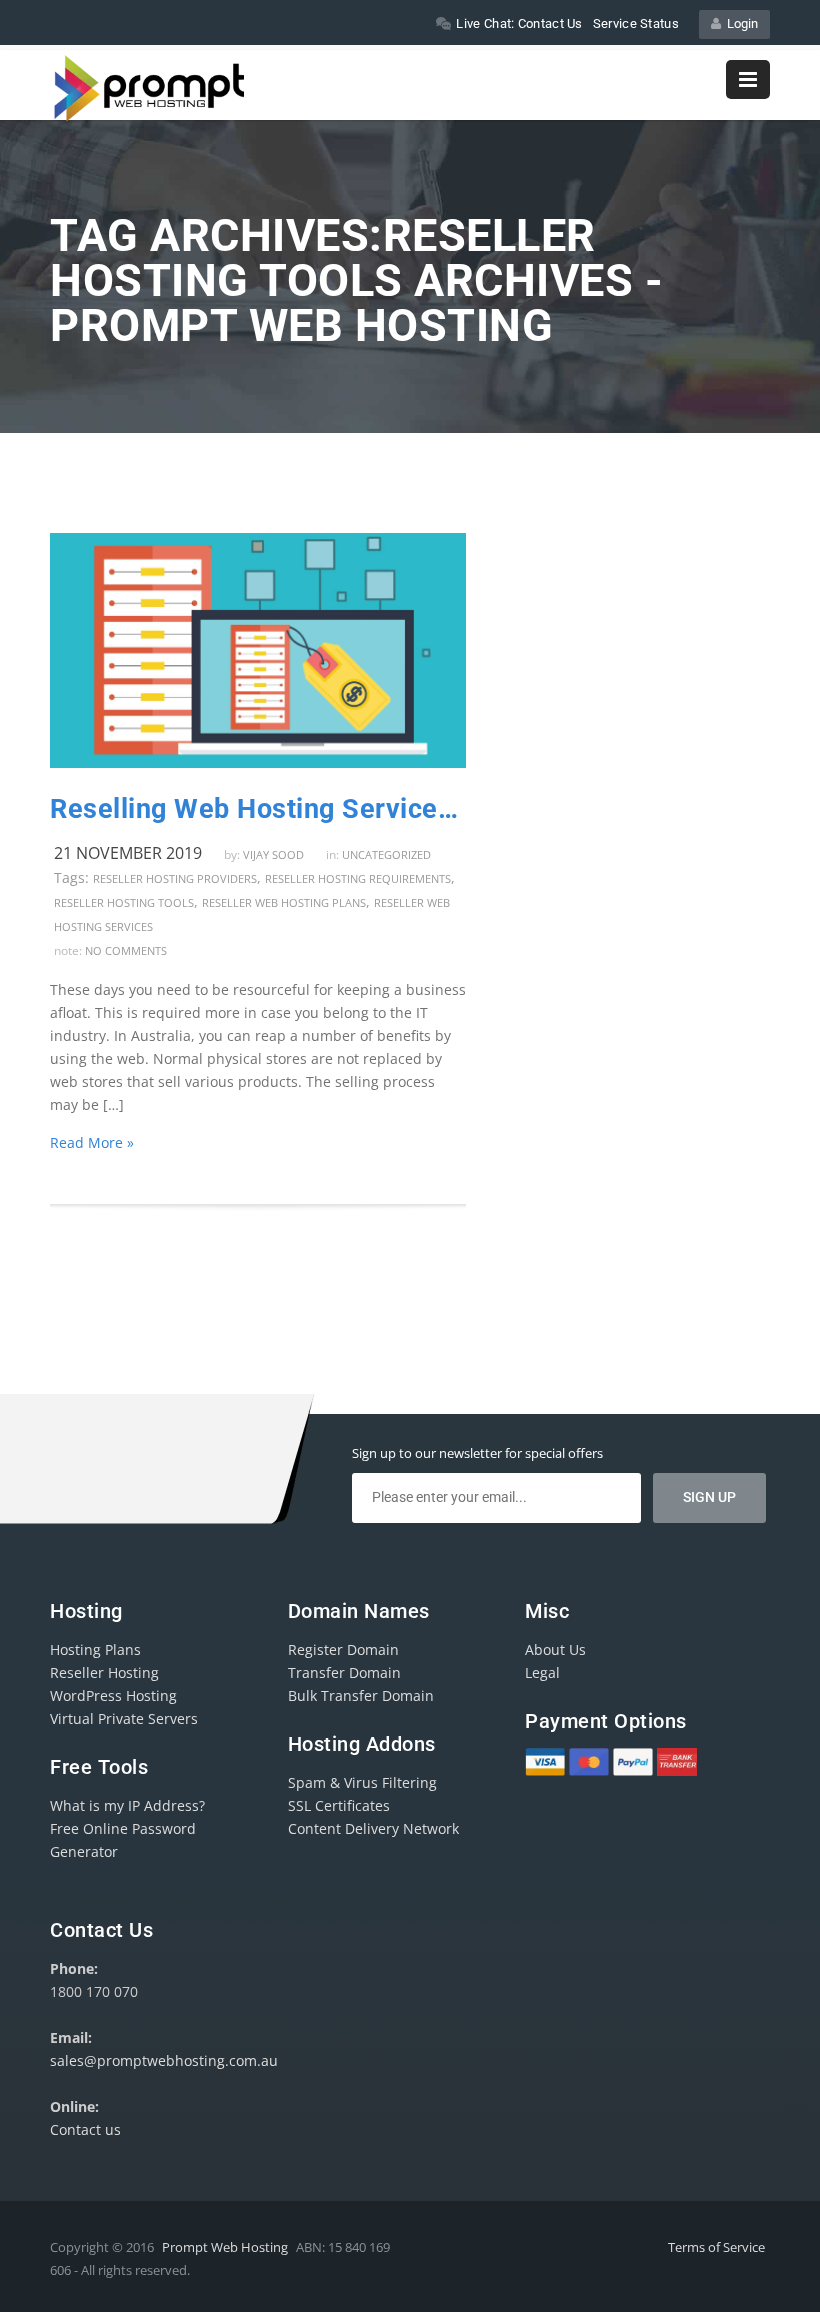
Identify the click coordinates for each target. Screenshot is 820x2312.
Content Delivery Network (373, 1828)
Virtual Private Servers (124, 1718)
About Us (555, 1649)
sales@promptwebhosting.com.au (164, 2060)
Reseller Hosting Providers (175, 878)
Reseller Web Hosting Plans (284, 902)
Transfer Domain (344, 1672)
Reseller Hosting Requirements (358, 878)
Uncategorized (386, 854)
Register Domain (343, 1649)
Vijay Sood (273, 854)
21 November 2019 (128, 853)
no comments (126, 950)
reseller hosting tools (124, 902)
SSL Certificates (339, 1805)
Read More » (92, 1142)
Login (739, 23)
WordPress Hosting (113, 1695)
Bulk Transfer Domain (361, 1695)
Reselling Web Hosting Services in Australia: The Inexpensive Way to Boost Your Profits (258, 809)
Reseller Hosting (104, 1672)
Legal (542, 1672)
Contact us (85, 2129)
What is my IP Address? (127, 1805)
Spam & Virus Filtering (362, 1782)
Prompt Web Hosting (225, 2247)
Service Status (636, 23)
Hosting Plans (95, 1649)
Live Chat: (519, 23)
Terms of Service (716, 2247)
